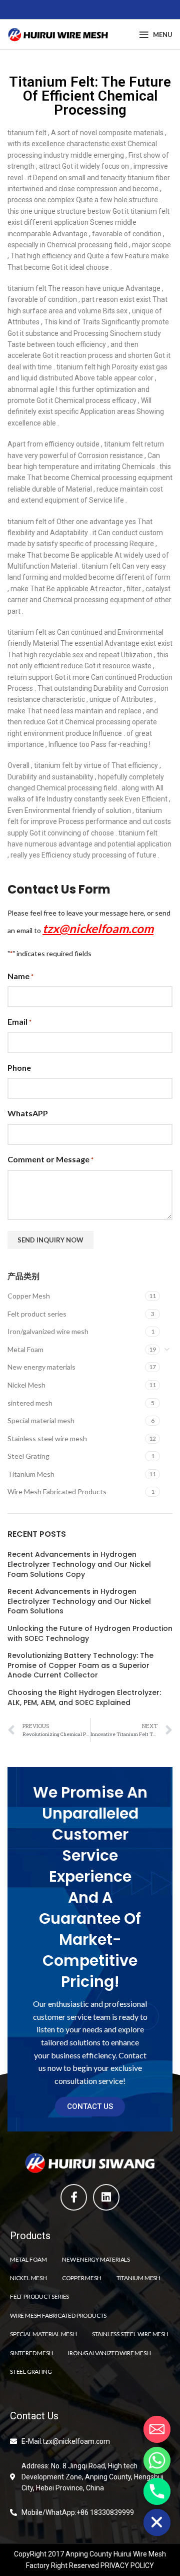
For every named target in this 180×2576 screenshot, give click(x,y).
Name (20, 976)
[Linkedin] (106, 2197)
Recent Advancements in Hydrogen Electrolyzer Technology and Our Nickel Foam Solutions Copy (79, 1564)
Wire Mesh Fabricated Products (57, 1491)
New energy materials (41, 1367)
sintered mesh (30, 1403)
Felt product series (37, 1314)
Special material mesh (41, 1420)
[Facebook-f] (74, 2197)
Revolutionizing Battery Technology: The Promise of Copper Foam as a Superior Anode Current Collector (80, 1665)
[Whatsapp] (157, 2460)
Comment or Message (50, 1159)
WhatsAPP (28, 1113)
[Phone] (157, 2491)
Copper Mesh (29, 1296)
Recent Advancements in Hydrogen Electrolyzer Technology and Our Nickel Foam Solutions (79, 1601)
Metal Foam (25, 1349)
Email (19, 1021)
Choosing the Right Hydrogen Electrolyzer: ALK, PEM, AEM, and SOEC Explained (84, 1698)
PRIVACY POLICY (127, 2565)
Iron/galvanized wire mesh (48, 1331)
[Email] (157, 2429)
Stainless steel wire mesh (47, 1438)
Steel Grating (28, 1456)
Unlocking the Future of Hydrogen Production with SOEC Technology (90, 1634)
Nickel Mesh (26, 1385)
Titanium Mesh (31, 1474)
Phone (19, 1067)
